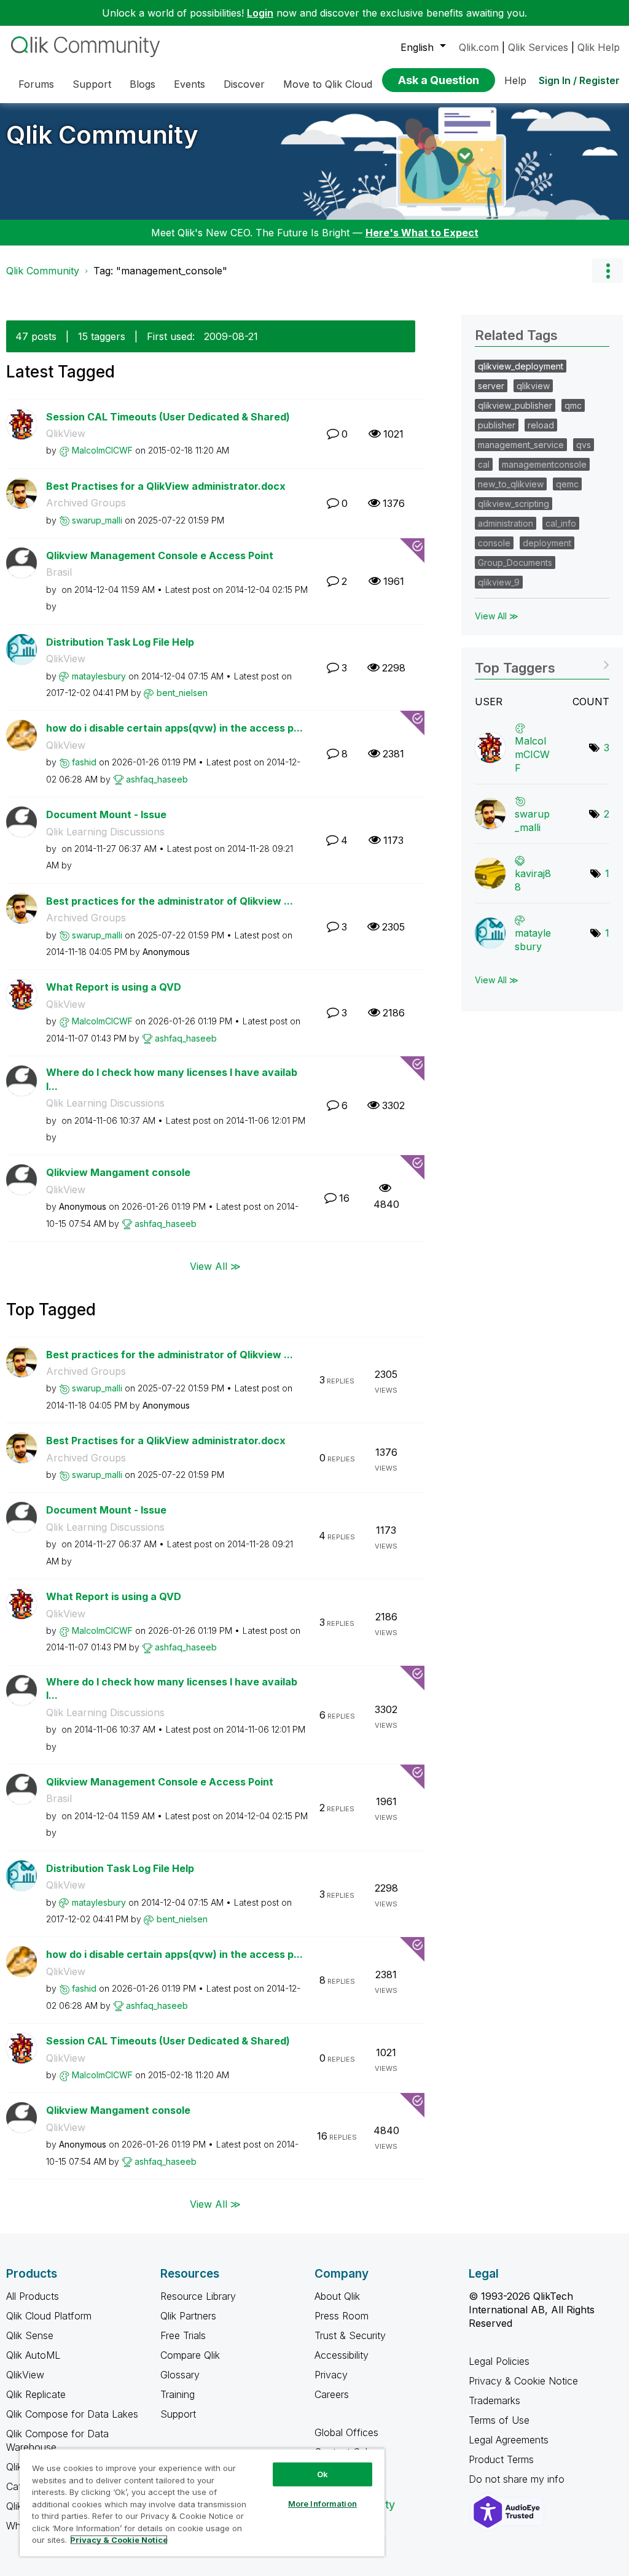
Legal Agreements (509, 2440)
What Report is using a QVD (114, 987)
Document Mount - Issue (106, 814)
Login (260, 13)
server (491, 386)
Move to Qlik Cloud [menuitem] (328, 84)
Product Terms (501, 2459)
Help (515, 80)
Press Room (342, 2316)
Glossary (180, 2375)
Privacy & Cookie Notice (523, 2381)
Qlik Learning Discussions (105, 832)
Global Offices (346, 2432)
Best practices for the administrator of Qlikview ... (170, 901)
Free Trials (183, 2335)
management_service (521, 445)
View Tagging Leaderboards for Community (542, 664)
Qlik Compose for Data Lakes (72, 2414)
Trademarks (494, 2400)
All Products (33, 2296)
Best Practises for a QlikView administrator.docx (166, 486)
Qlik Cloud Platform (49, 2316)
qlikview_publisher (515, 405)
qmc (573, 405)
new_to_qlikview (511, 484)
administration (506, 523)
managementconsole (544, 464)
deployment (547, 543)
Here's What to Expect (422, 233)
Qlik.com (479, 47)
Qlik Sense (30, 2335)
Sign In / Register (579, 80)
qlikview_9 (499, 582)
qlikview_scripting (514, 504)
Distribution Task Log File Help (120, 642)
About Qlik (337, 2296)
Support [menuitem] (92, 84)
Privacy (331, 2375)
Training (178, 2394)
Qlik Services (538, 47)
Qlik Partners (188, 2316)
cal (484, 464)
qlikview (533, 386)
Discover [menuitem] (244, 84)
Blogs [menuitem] (143, 84)
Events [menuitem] (189, 84)
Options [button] (608, 271)
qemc (567, 484)
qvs (584, 445)
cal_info (561, 523)
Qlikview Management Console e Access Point (160, 555)
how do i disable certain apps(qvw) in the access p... (174, 728)
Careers (332, 2394)
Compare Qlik (190, 2355)
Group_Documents (515, 563)
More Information (322, 2504)
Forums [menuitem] (36, 84)
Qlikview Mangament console (118, 1172)
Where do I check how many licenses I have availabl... (172, 1079)
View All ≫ (215, 1266)
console (494, 543)
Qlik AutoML (33, 2355)
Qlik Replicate (36, 2394)
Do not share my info (518, 2479)
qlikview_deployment (521, 366)
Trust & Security (350, 2335)
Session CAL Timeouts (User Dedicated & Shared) (168, 417)
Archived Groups (86, 503)
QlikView (66, 433)
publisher (497, 425)
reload (541, 425)
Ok (322, 2474)
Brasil (59, 572)
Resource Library (198, 2296)
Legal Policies (499, 2361)
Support (178, 2414)
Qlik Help (599, 47)
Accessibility (342, 2355)
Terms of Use (499, 2420)
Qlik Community (102, 135)
